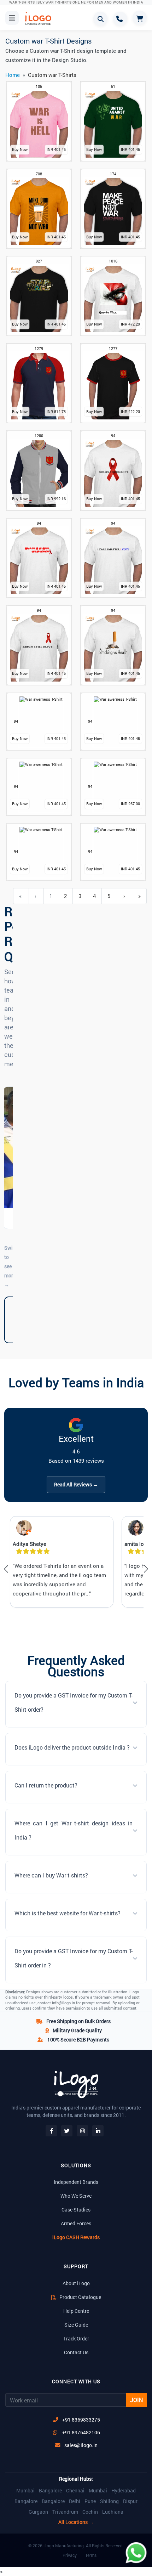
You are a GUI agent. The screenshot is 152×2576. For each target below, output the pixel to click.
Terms (91, 2555)
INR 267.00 (130, 804)
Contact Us (76, 2352)
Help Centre (76, 2311)
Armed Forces (76, 2223)
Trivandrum (65, 2512)
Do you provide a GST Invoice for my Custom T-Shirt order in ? (74, 1958)
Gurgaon (38, 2512)
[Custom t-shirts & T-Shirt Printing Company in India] (41, 18)
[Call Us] (120, 19)
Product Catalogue (80, 2297)
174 (113, 174)
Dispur (130, 2501)
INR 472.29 (130, 324)
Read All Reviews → (76, 1484)
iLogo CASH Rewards (76, 2237)
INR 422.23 (130, 411)
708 (39, 174)
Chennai (75, 2491)
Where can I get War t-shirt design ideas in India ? (74, 1830)
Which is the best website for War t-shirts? (68, 1913)
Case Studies (76, 2210)
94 (113, 436)
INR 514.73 (56, 411)
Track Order (76, 2338)
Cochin (90, 2512)
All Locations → (76, 2522)
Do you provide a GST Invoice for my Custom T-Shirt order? (74, 1702)
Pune (90, 2501)
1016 (113, 261)
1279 (39, 348)
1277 (113, 348)
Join (136, 2400)
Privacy (70, 2555)
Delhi (75, 2501)
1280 (39, 436)
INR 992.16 (56, 499)
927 (39, 261)
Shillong (109, 2501)
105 (39, 86)
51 (113, 86)
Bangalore (50, 2491)
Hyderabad (124, 2491)
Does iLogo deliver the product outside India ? (72, 1747)
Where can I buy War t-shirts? (51, 1875)
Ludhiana (113, 2512)
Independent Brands (76, 2182)
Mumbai (25, 2491)
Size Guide (76, 2325)
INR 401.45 (56, 149)
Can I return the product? (46, 1785)
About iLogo (76, 2283)
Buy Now (20, 149)
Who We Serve (76, 2196)
